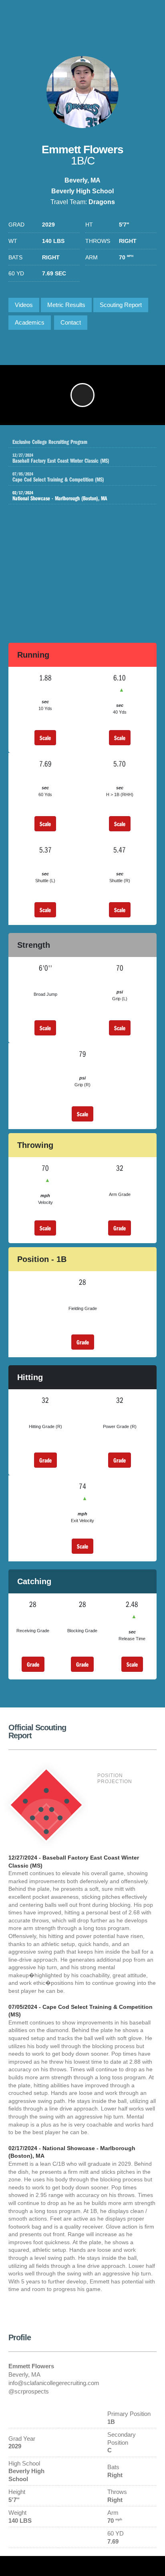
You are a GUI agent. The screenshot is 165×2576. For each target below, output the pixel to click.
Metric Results (66, 305)
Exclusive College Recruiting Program (50, 441)
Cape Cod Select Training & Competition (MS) (58, 477)
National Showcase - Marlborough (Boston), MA (60, 496)
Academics (30, 322)
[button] (82, 395)
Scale (45, 738)
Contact (71, 322)
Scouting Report (121, 305)
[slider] (69, 415)
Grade (120, 1228)
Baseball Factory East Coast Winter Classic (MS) (61, 458)
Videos (24, 305)
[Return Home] (125, 17)
